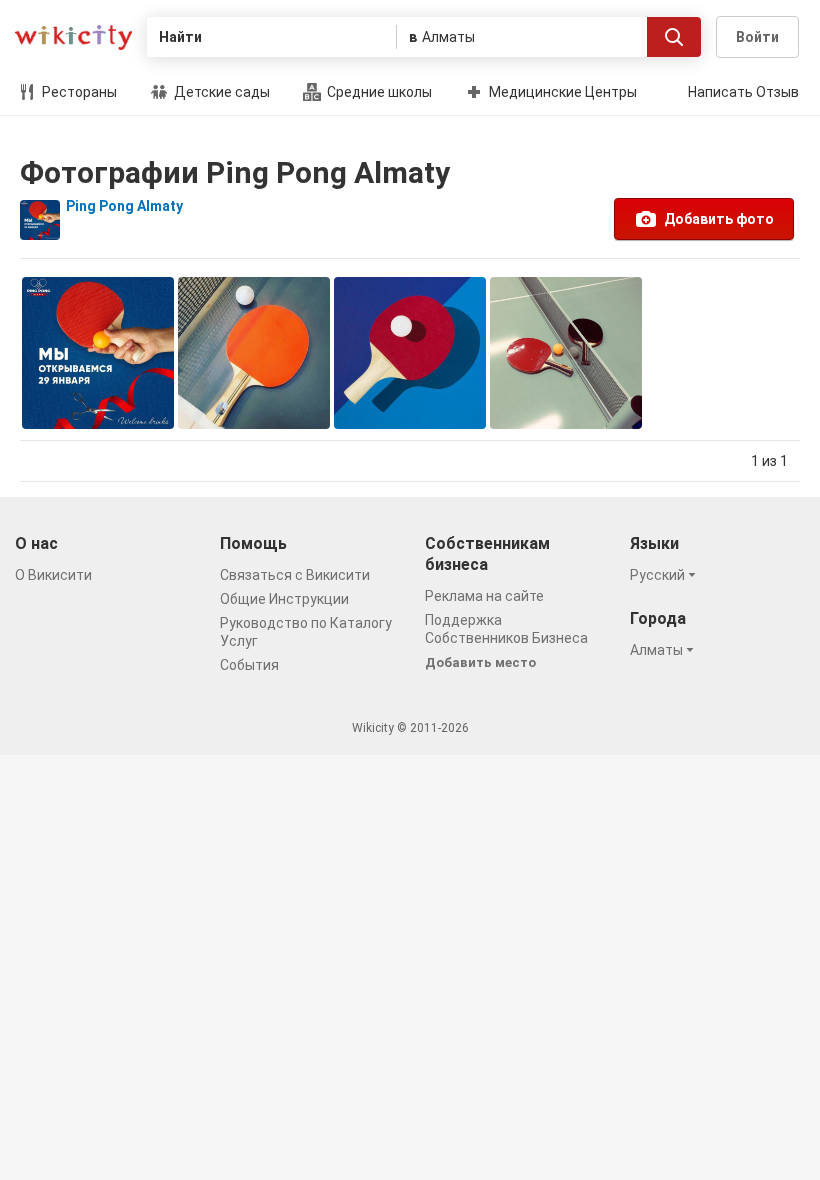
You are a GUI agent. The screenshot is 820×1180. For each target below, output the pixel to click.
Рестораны (78, 92)
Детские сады (220, 92)
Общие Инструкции (284, 599)
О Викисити (53, 575)
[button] (666, 575)
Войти (757, 37)
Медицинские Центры (561, 92)
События (249, 665)
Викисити (73, 37)
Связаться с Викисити (295, 575)
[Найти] (674, 37)
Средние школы (378, 92)
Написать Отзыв (743, 92)
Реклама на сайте (484, 596)
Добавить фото (719, 219)
